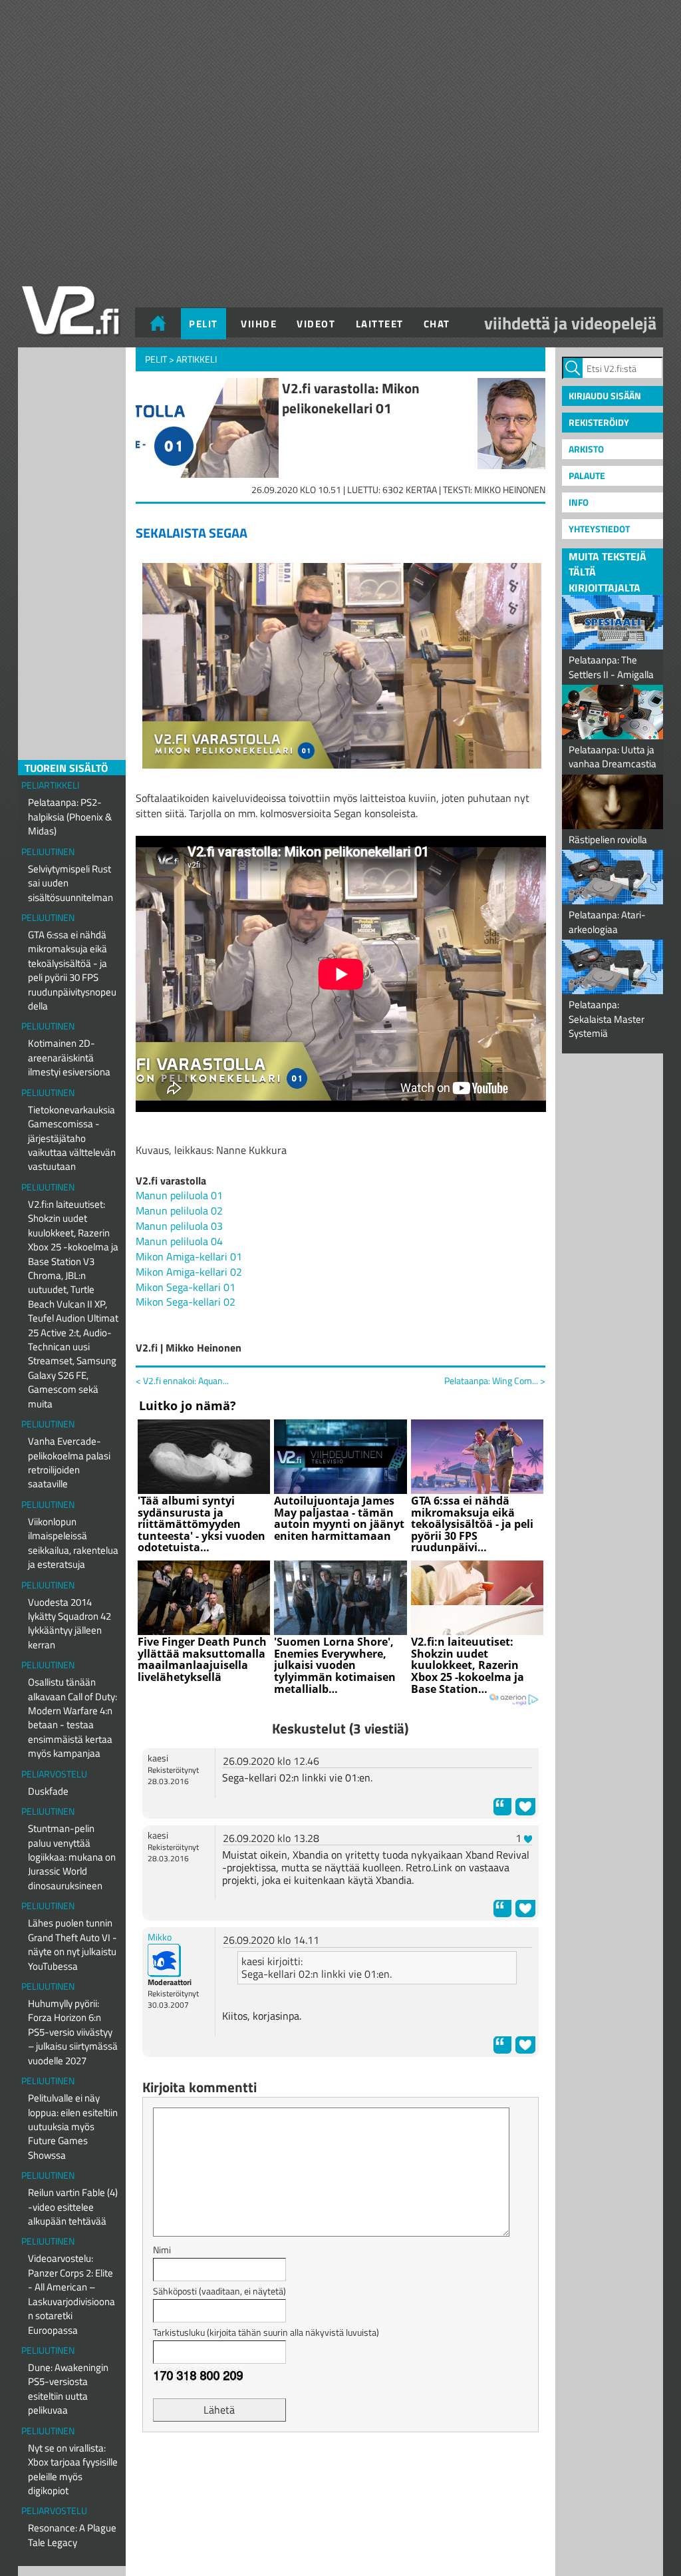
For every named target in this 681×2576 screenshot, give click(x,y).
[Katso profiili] (164, 1959)
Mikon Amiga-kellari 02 (189, 1272)
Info (579, 502)
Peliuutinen (48, 851)
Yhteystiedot (599, 529)
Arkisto (586, 449)
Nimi (162, 2250)
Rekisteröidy (599, 422)
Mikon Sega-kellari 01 (186, 1287)
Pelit (204, 324)
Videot (316, 324)
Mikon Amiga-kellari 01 (189, 1256)
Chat (437, 324)
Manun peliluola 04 (179, 1241)
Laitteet (380, 324)
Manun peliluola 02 (179, 1210)
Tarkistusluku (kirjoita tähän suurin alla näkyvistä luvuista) (266, 2332)
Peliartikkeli (50, 785)
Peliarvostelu (54, 1774)
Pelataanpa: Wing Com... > (495, 1381)
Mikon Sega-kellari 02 (186, 1302)
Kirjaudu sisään (605, 396)
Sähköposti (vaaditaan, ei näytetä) (219, 2291)
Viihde (259, 324)
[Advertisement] (340, 2476)
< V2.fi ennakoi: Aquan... (182, 1380)
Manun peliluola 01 (179, 1195)
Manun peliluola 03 (179, 1226)
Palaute (587, 475)
